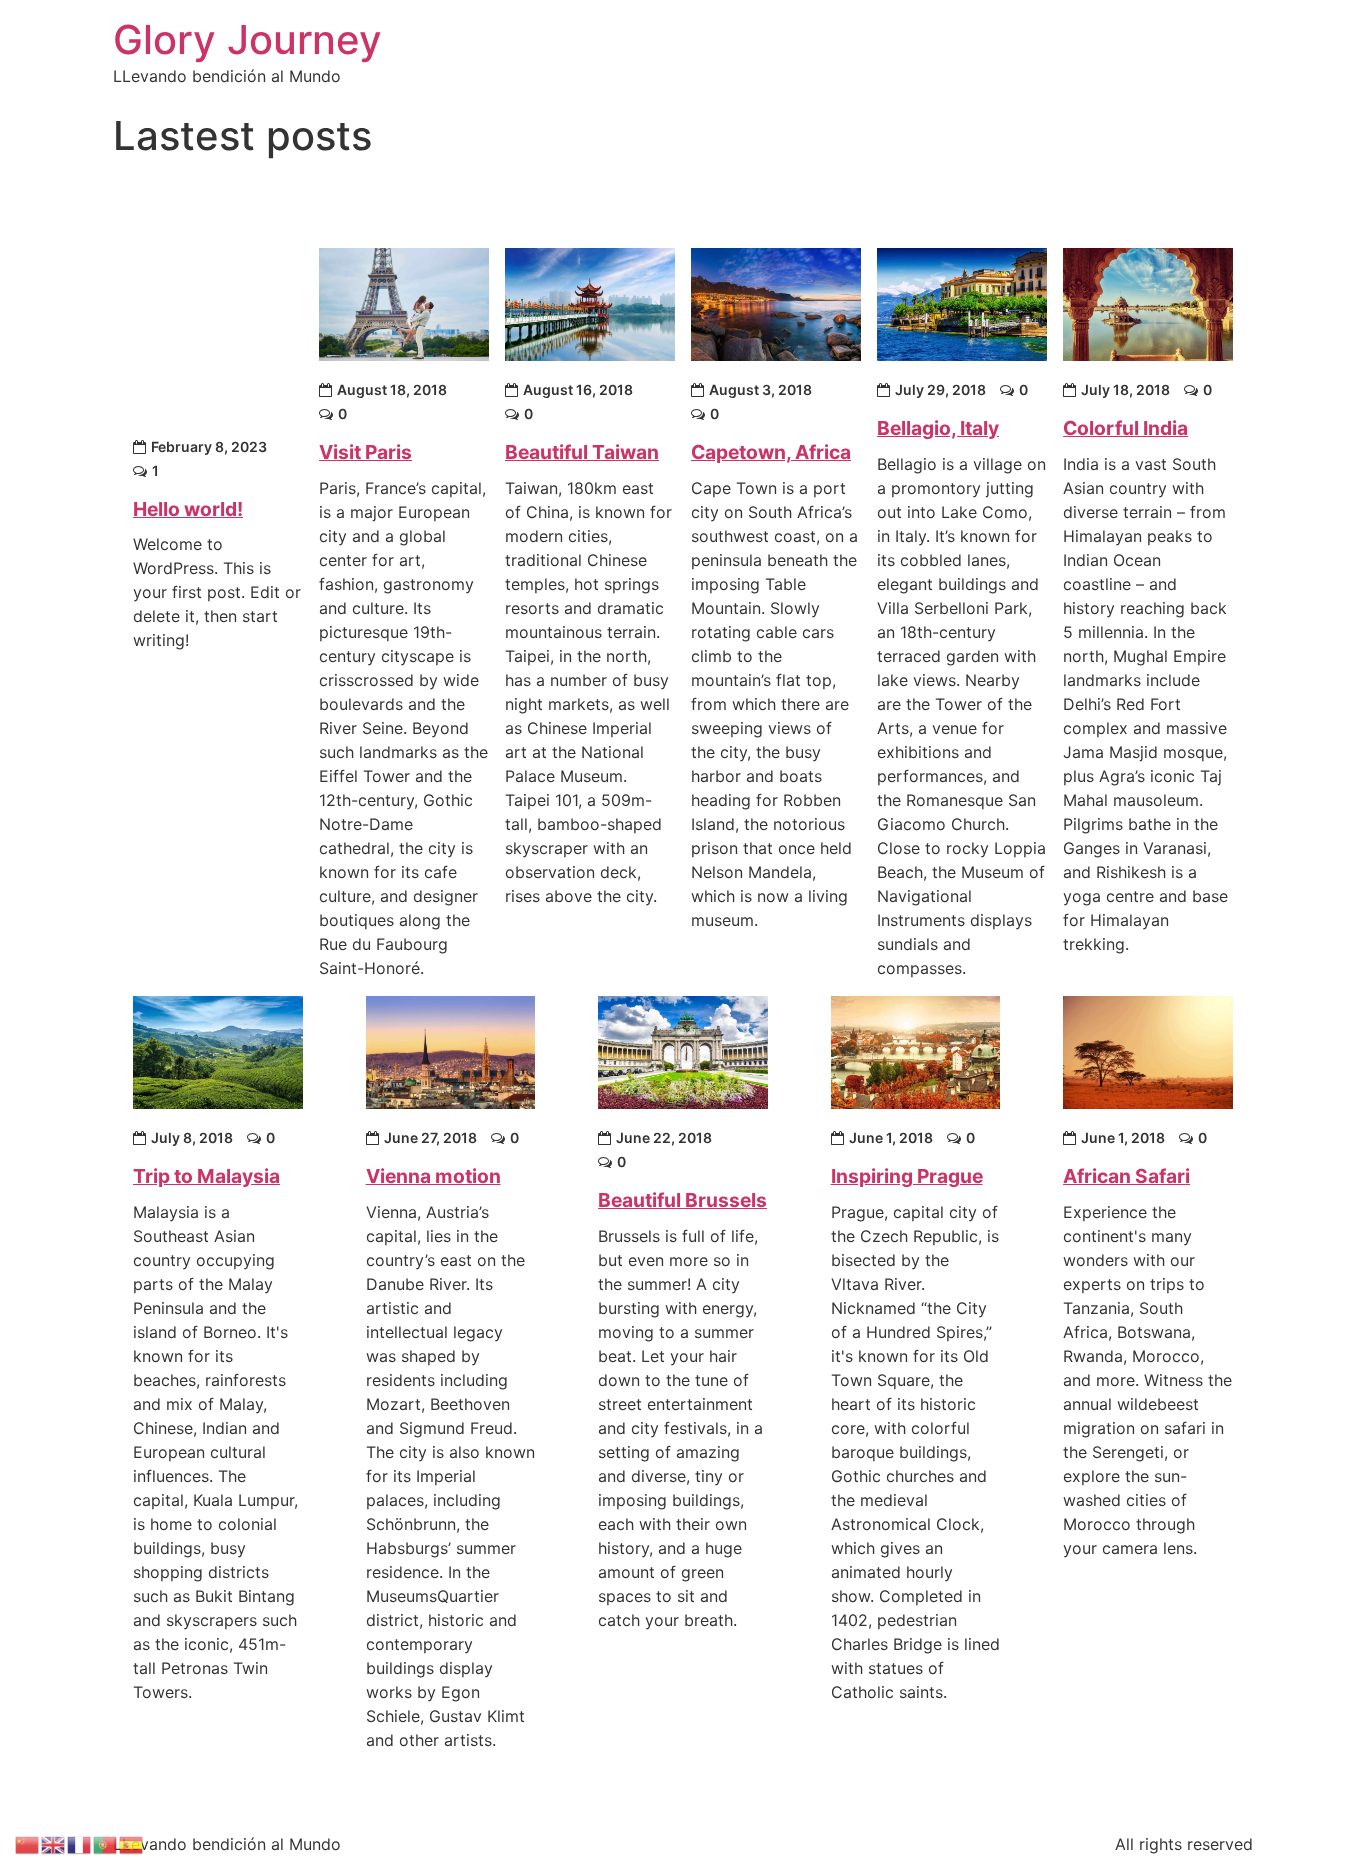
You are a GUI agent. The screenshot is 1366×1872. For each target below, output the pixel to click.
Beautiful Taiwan (582, 452)
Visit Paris (365, 452)
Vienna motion (433, 1176)
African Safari (1126, 1176)
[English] (54, 1843)
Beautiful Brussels (682, 1200)
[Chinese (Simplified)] (28, 1843)
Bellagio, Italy (938, 428)
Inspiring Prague (907, 1176)
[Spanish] (132, 1843)
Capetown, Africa (771, 452)
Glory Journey (247, 39)
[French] (80, 1843)
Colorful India (1125, 428)
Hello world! (188, 509)
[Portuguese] (106, 1843)
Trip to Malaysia (206, 1176)
